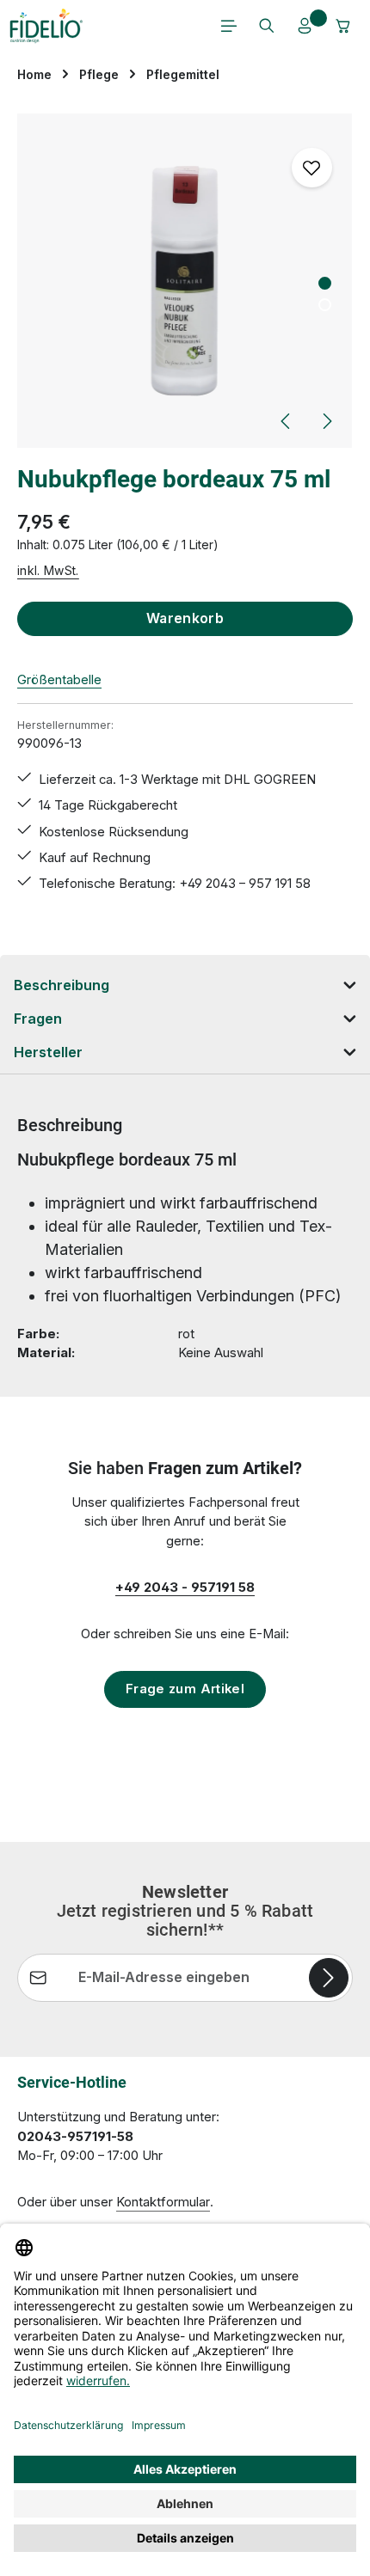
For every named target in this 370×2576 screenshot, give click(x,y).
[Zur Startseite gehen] (46, 26)
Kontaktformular (163, 2202)
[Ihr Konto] (305, 26)
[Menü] (229, 26)
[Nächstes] (326, 421)
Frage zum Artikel (185, 1689)
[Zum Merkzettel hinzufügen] (311, 168)
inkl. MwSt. (48, 570)
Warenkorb (185, 618)
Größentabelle (59, 680)
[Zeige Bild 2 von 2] (325, 305)
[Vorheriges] (287, 421)
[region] (185, 281)
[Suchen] (267, 26)
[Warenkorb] (343, 26)
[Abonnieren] (329, 1978)
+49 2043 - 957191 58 (185, 1588)
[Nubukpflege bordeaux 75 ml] (185, 281)
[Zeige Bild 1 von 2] (325, 283)
